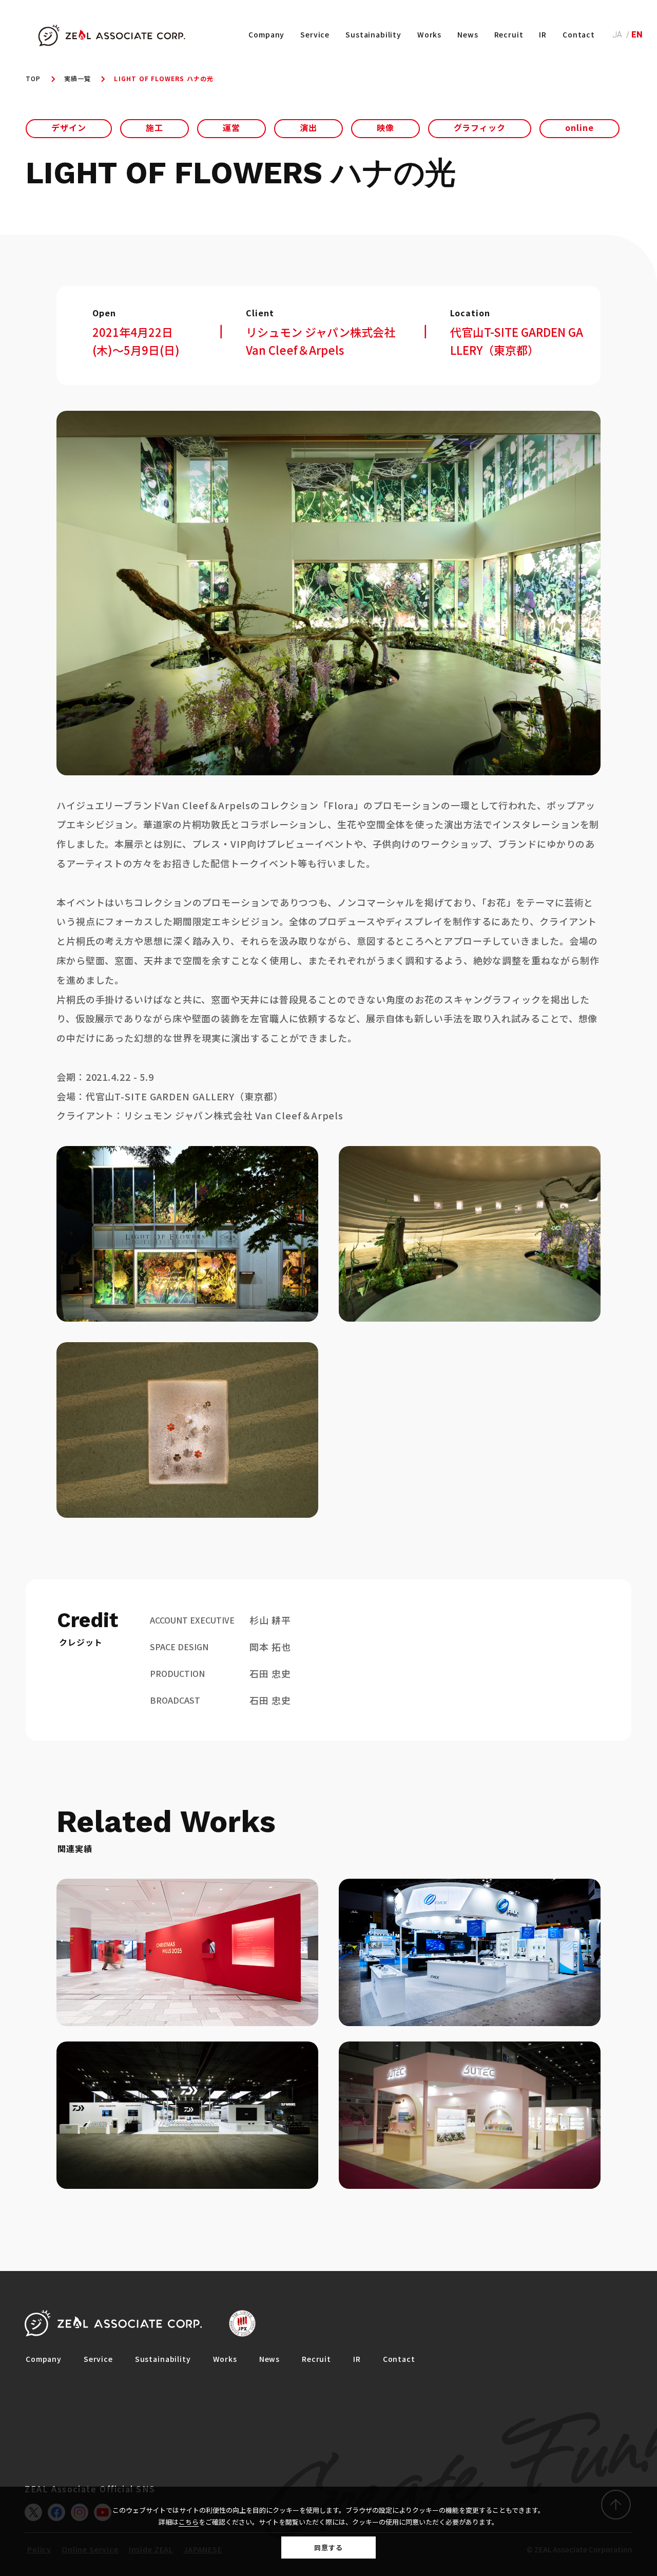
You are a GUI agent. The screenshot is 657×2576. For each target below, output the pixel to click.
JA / (622, 35)
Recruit (509, 34)
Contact (579, 34)
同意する (328, 2548)
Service (315, 34)
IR (543, 34)
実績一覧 (78, 78)
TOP (33, 78)
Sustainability (373, 34)
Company (266, 34)
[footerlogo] (113, 2323)
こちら (189, 2522)
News (468, 34)
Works (429, 34)
